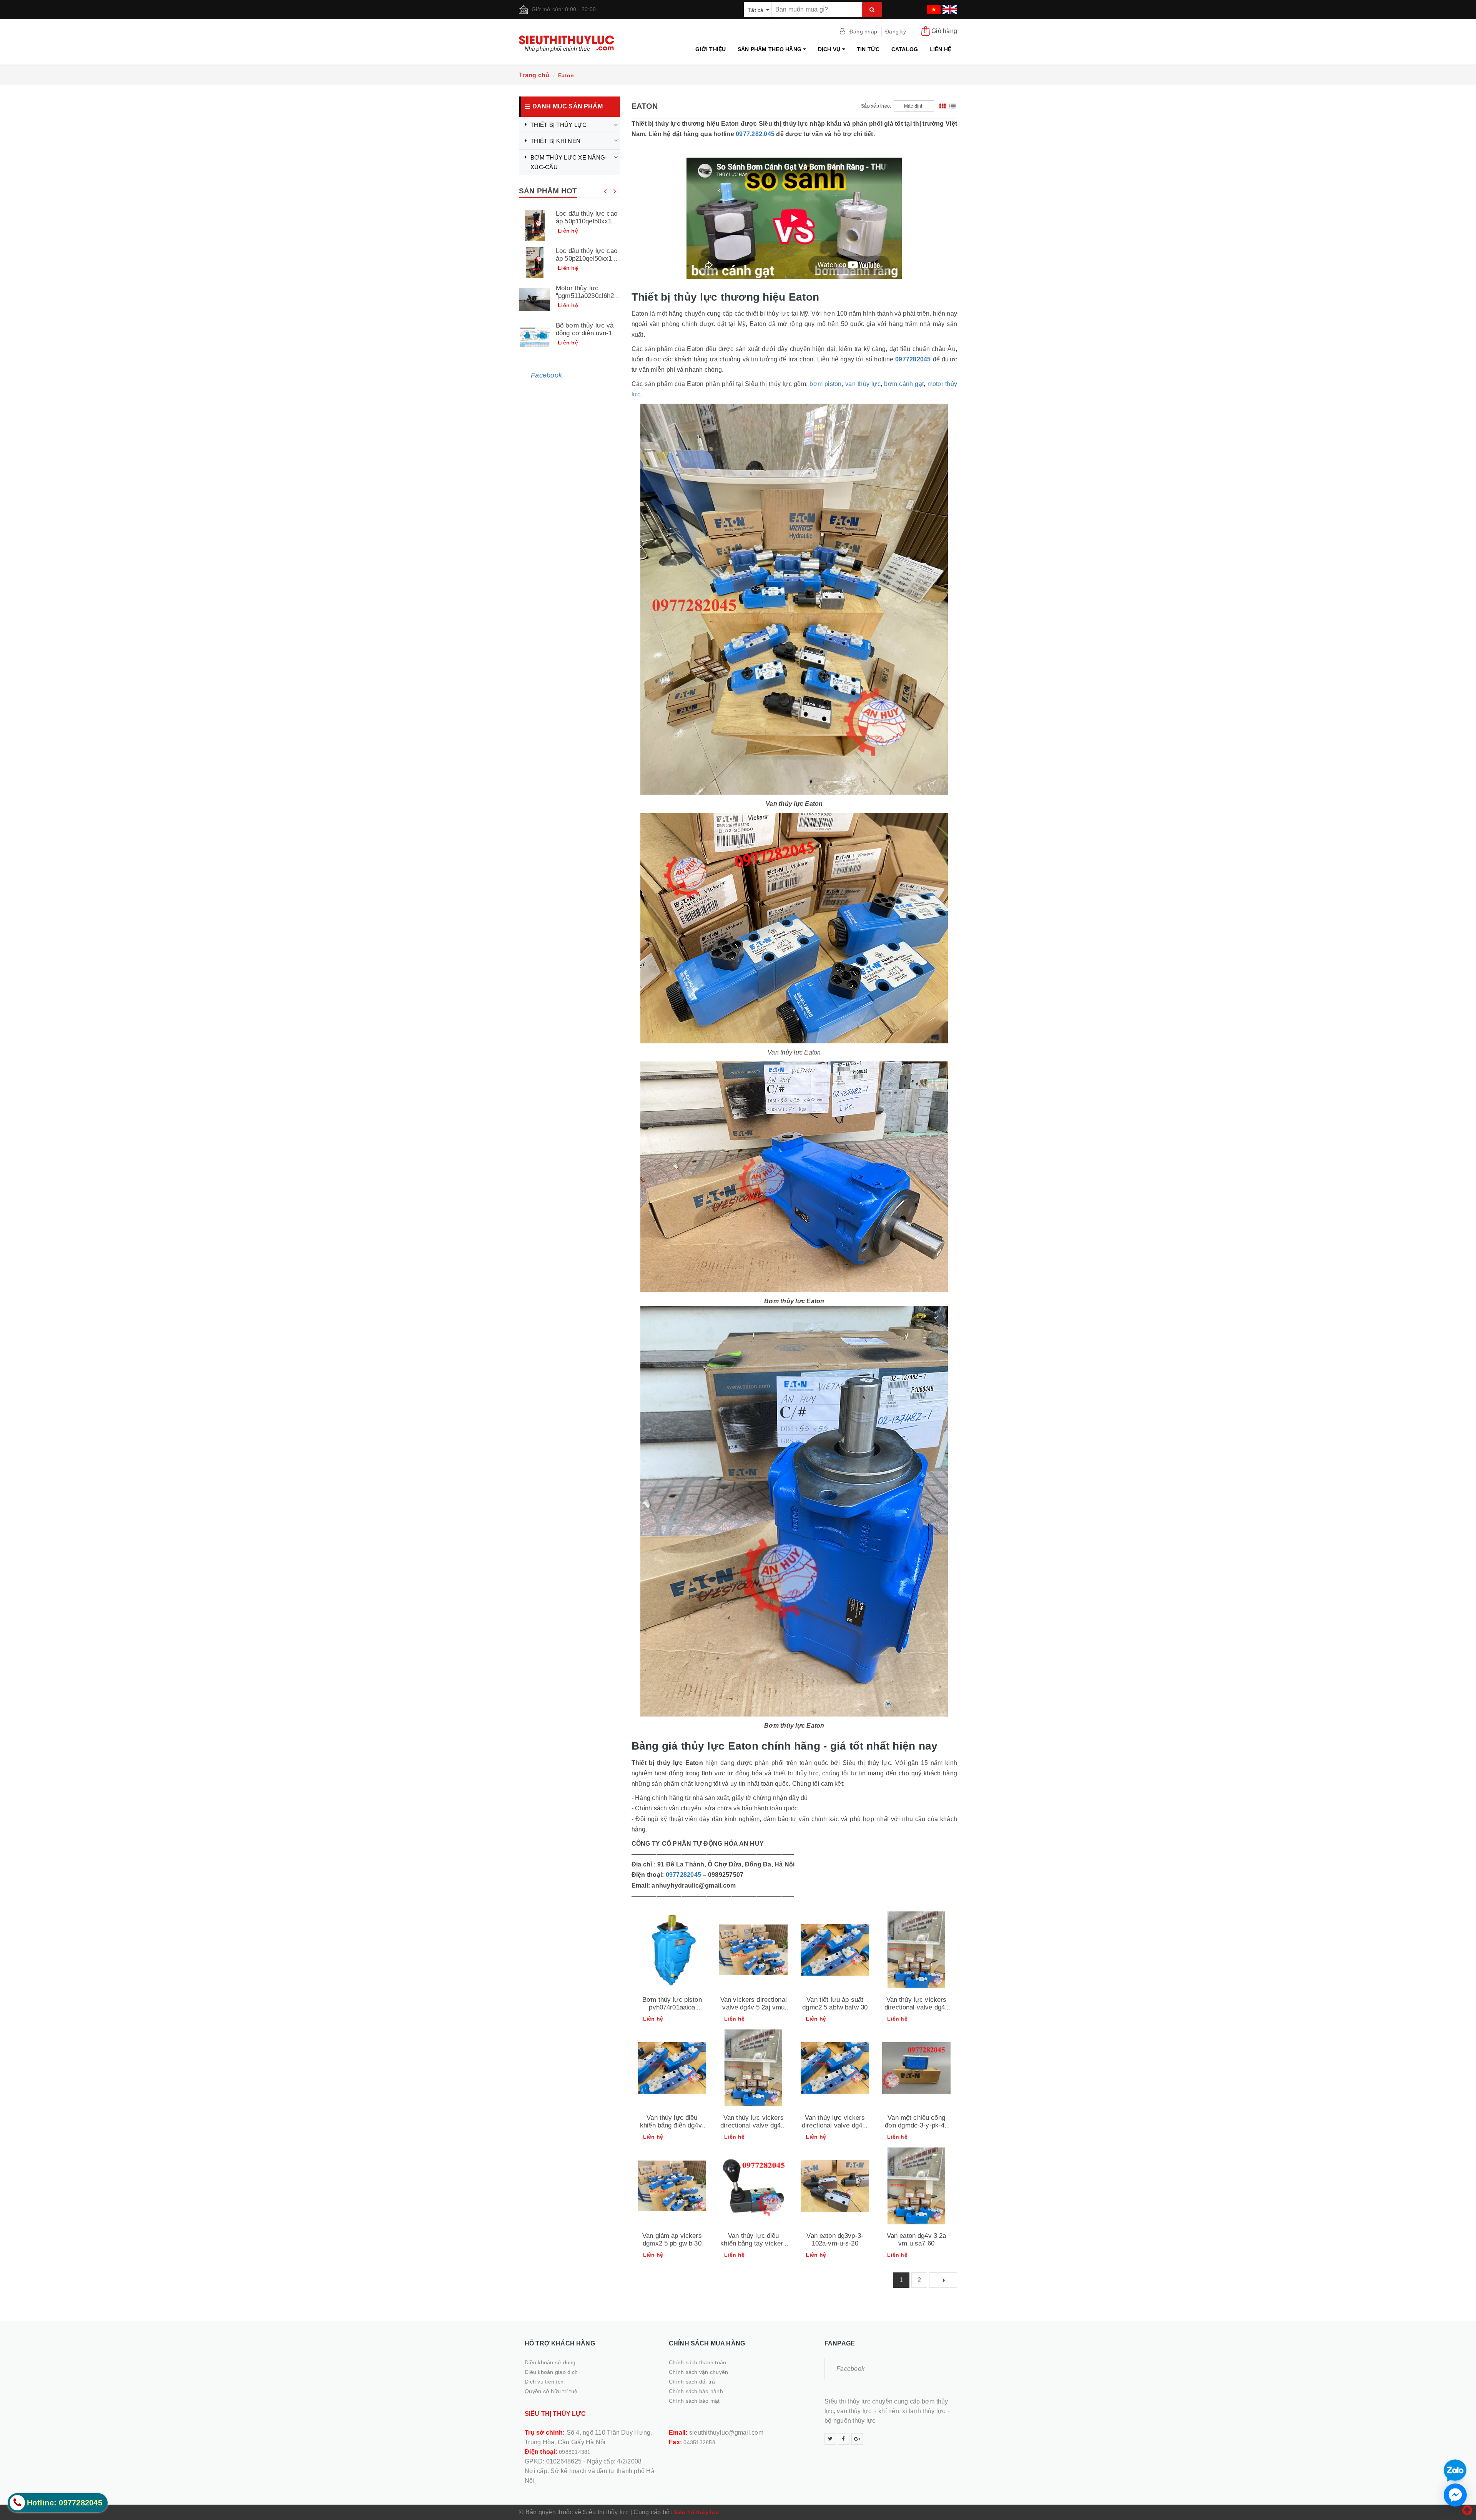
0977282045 (912, 359)
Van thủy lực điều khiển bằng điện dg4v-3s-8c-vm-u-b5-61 (672, 2125)
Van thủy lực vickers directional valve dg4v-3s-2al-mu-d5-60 (835, 2125)
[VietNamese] (933, 7)
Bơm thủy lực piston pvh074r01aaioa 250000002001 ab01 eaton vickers (672, 2011)
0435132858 (699, 2442)
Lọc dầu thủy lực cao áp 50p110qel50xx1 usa (587, 221)
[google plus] (857, 2439)
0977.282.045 (755, 134)
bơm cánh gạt (904, 384)
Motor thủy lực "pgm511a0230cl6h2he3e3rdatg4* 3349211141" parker (587, 300)
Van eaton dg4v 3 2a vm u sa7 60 (917, 2240)
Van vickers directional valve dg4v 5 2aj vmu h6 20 (754, 2007)
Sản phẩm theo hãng (770, 49)
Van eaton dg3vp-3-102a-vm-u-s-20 (835, 2240)
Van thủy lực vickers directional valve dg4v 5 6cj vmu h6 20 (916, 2007)
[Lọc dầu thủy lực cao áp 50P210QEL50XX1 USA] (535, 263)
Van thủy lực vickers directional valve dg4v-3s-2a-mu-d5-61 (753, 2125)
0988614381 (575, 2452)
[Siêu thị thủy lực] (569, 44)
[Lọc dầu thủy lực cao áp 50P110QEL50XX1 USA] (535, 225)
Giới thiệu (711, 49)
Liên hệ (940, 49)
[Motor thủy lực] (535, 300)
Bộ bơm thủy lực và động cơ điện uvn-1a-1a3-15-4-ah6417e (587, 333)
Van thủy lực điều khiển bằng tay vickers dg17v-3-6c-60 (753, 2243)
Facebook (546, 375)
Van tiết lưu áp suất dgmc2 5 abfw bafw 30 (835, 2004)
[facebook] (844, 2439)
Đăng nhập (863, 32)
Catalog (905, 49)
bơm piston (825, 384)
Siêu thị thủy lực (696, 2512)
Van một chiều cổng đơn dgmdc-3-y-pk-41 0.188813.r (917, 2125)
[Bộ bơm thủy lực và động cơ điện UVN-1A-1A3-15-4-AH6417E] (535, 337)
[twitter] (830, 2439)
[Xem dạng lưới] (942, 106)
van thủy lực (863, 384)
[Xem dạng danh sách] (952, 106)
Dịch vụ (830, 49)
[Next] (943, 2280)
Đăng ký (896, 32)
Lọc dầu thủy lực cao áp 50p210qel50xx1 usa (587, 259)
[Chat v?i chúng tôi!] (1455, 2495)
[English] (949, 7)
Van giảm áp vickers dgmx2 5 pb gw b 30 (672, 2240)
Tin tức (868, 49)
